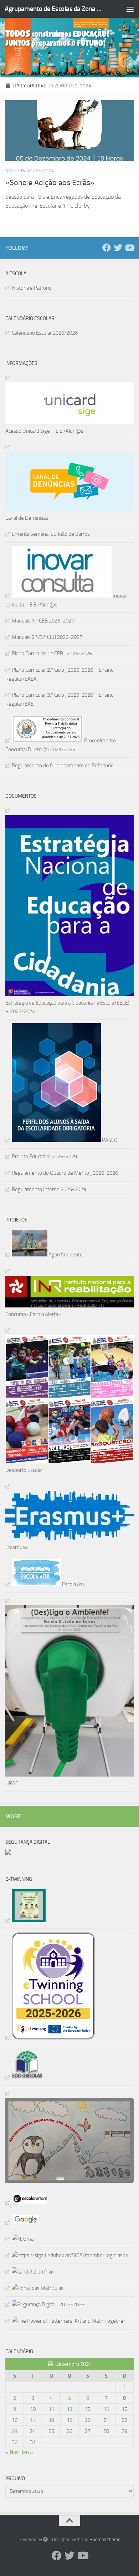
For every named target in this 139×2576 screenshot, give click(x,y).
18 (51, 2420)
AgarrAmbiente (65, 1255)
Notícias (15, 171)
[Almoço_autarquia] (67, 2255)
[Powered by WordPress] (45, 2539)
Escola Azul (74, 1584)
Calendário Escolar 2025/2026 (45, 333)
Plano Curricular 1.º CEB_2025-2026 (52, 654)
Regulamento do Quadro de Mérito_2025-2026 (65, 1173)
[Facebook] (107, 248)
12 (69, 2409)
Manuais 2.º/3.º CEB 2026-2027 (47, 637)
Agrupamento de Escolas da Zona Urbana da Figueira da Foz (55, 9)
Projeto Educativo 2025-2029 (44, 1157)
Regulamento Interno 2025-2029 (49, 1189)
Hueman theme (105, 2539)
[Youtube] (129, 248)
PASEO (109, 1140)
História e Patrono (32, 288)
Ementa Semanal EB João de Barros (51, 534)
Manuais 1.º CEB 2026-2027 (43, 621)
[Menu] (130, 9)
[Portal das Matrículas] (34, 2288)
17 (33, 2420)
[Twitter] (118, 248)
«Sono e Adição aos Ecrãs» (50, 183)
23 (15, 2431)
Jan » (27, 2452)
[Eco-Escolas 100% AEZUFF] (24, 2077)
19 (69, 2420)
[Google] (22, 2222)
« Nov (12, 2452)
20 (88, 2420)
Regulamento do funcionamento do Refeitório (63, 766)
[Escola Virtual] (26, 2202)
